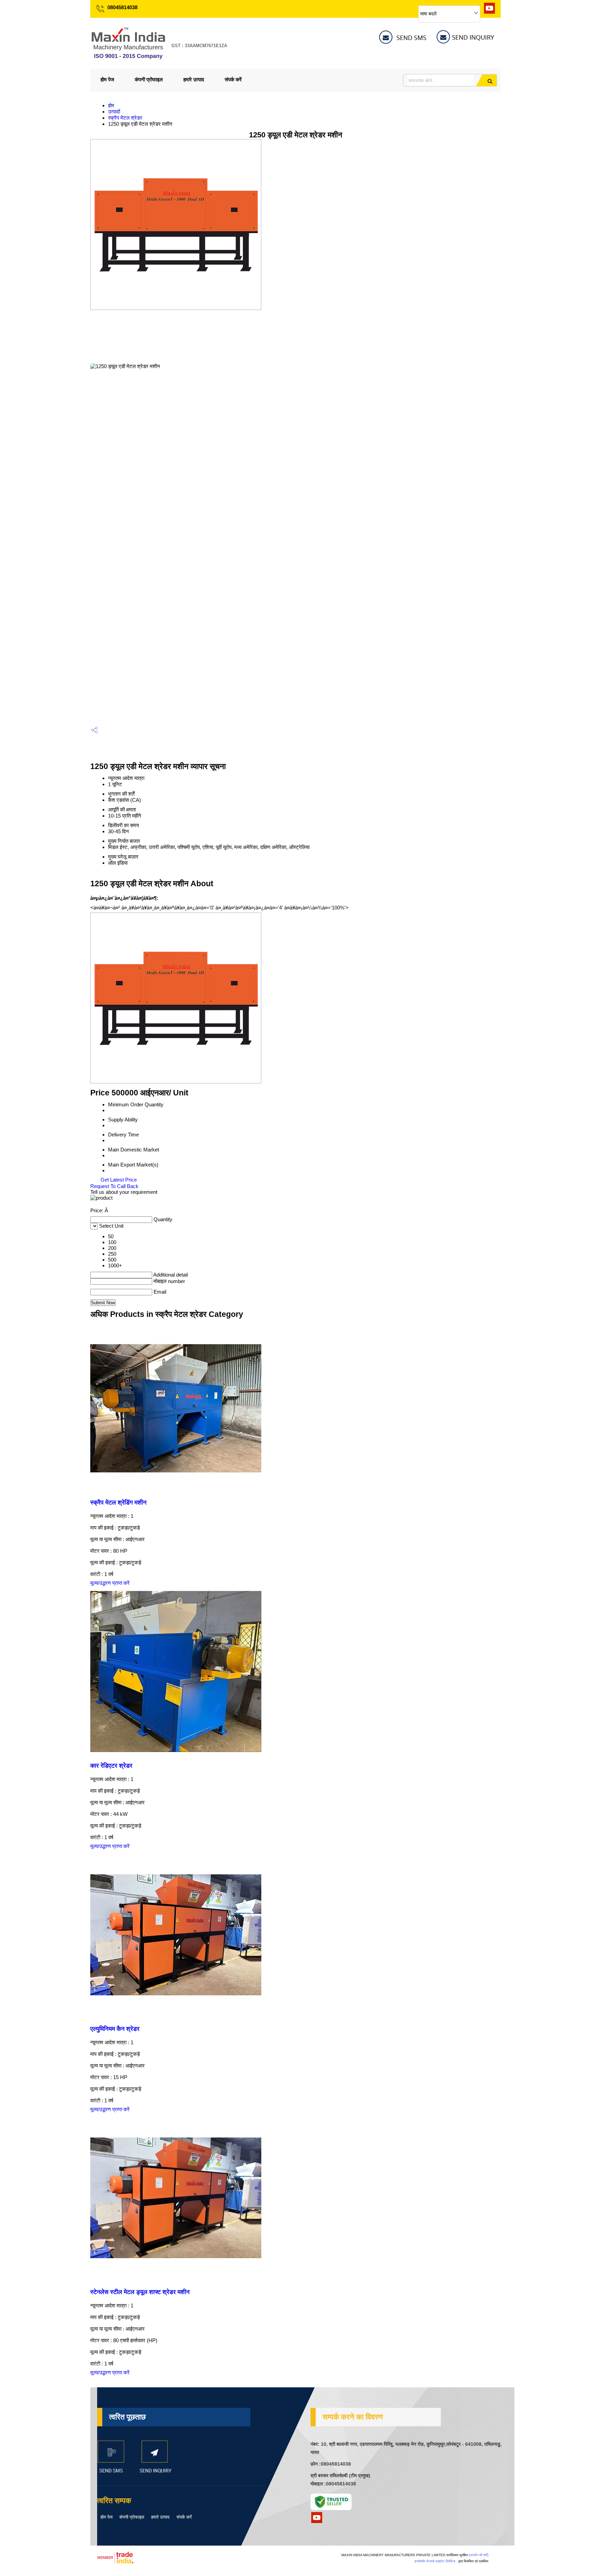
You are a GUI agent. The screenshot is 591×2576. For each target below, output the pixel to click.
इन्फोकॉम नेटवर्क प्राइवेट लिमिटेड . (436, 2561)
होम (111, 105)
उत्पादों (114, 112)
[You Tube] (489, 12)
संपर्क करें (233, 79)
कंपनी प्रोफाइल (149, 79)
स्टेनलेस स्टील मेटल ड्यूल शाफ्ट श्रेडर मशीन (140, 2292)
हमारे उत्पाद (194, 79)
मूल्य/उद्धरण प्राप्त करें (110, 1583)
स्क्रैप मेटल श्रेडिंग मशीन (118, 1502)
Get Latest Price (118, 1180)
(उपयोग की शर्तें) (479, 2555)
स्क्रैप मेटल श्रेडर (125, 118)
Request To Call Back (114, 1186)
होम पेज (107, 79)
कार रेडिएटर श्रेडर (111, 1766)
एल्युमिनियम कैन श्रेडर (115, 2029)
